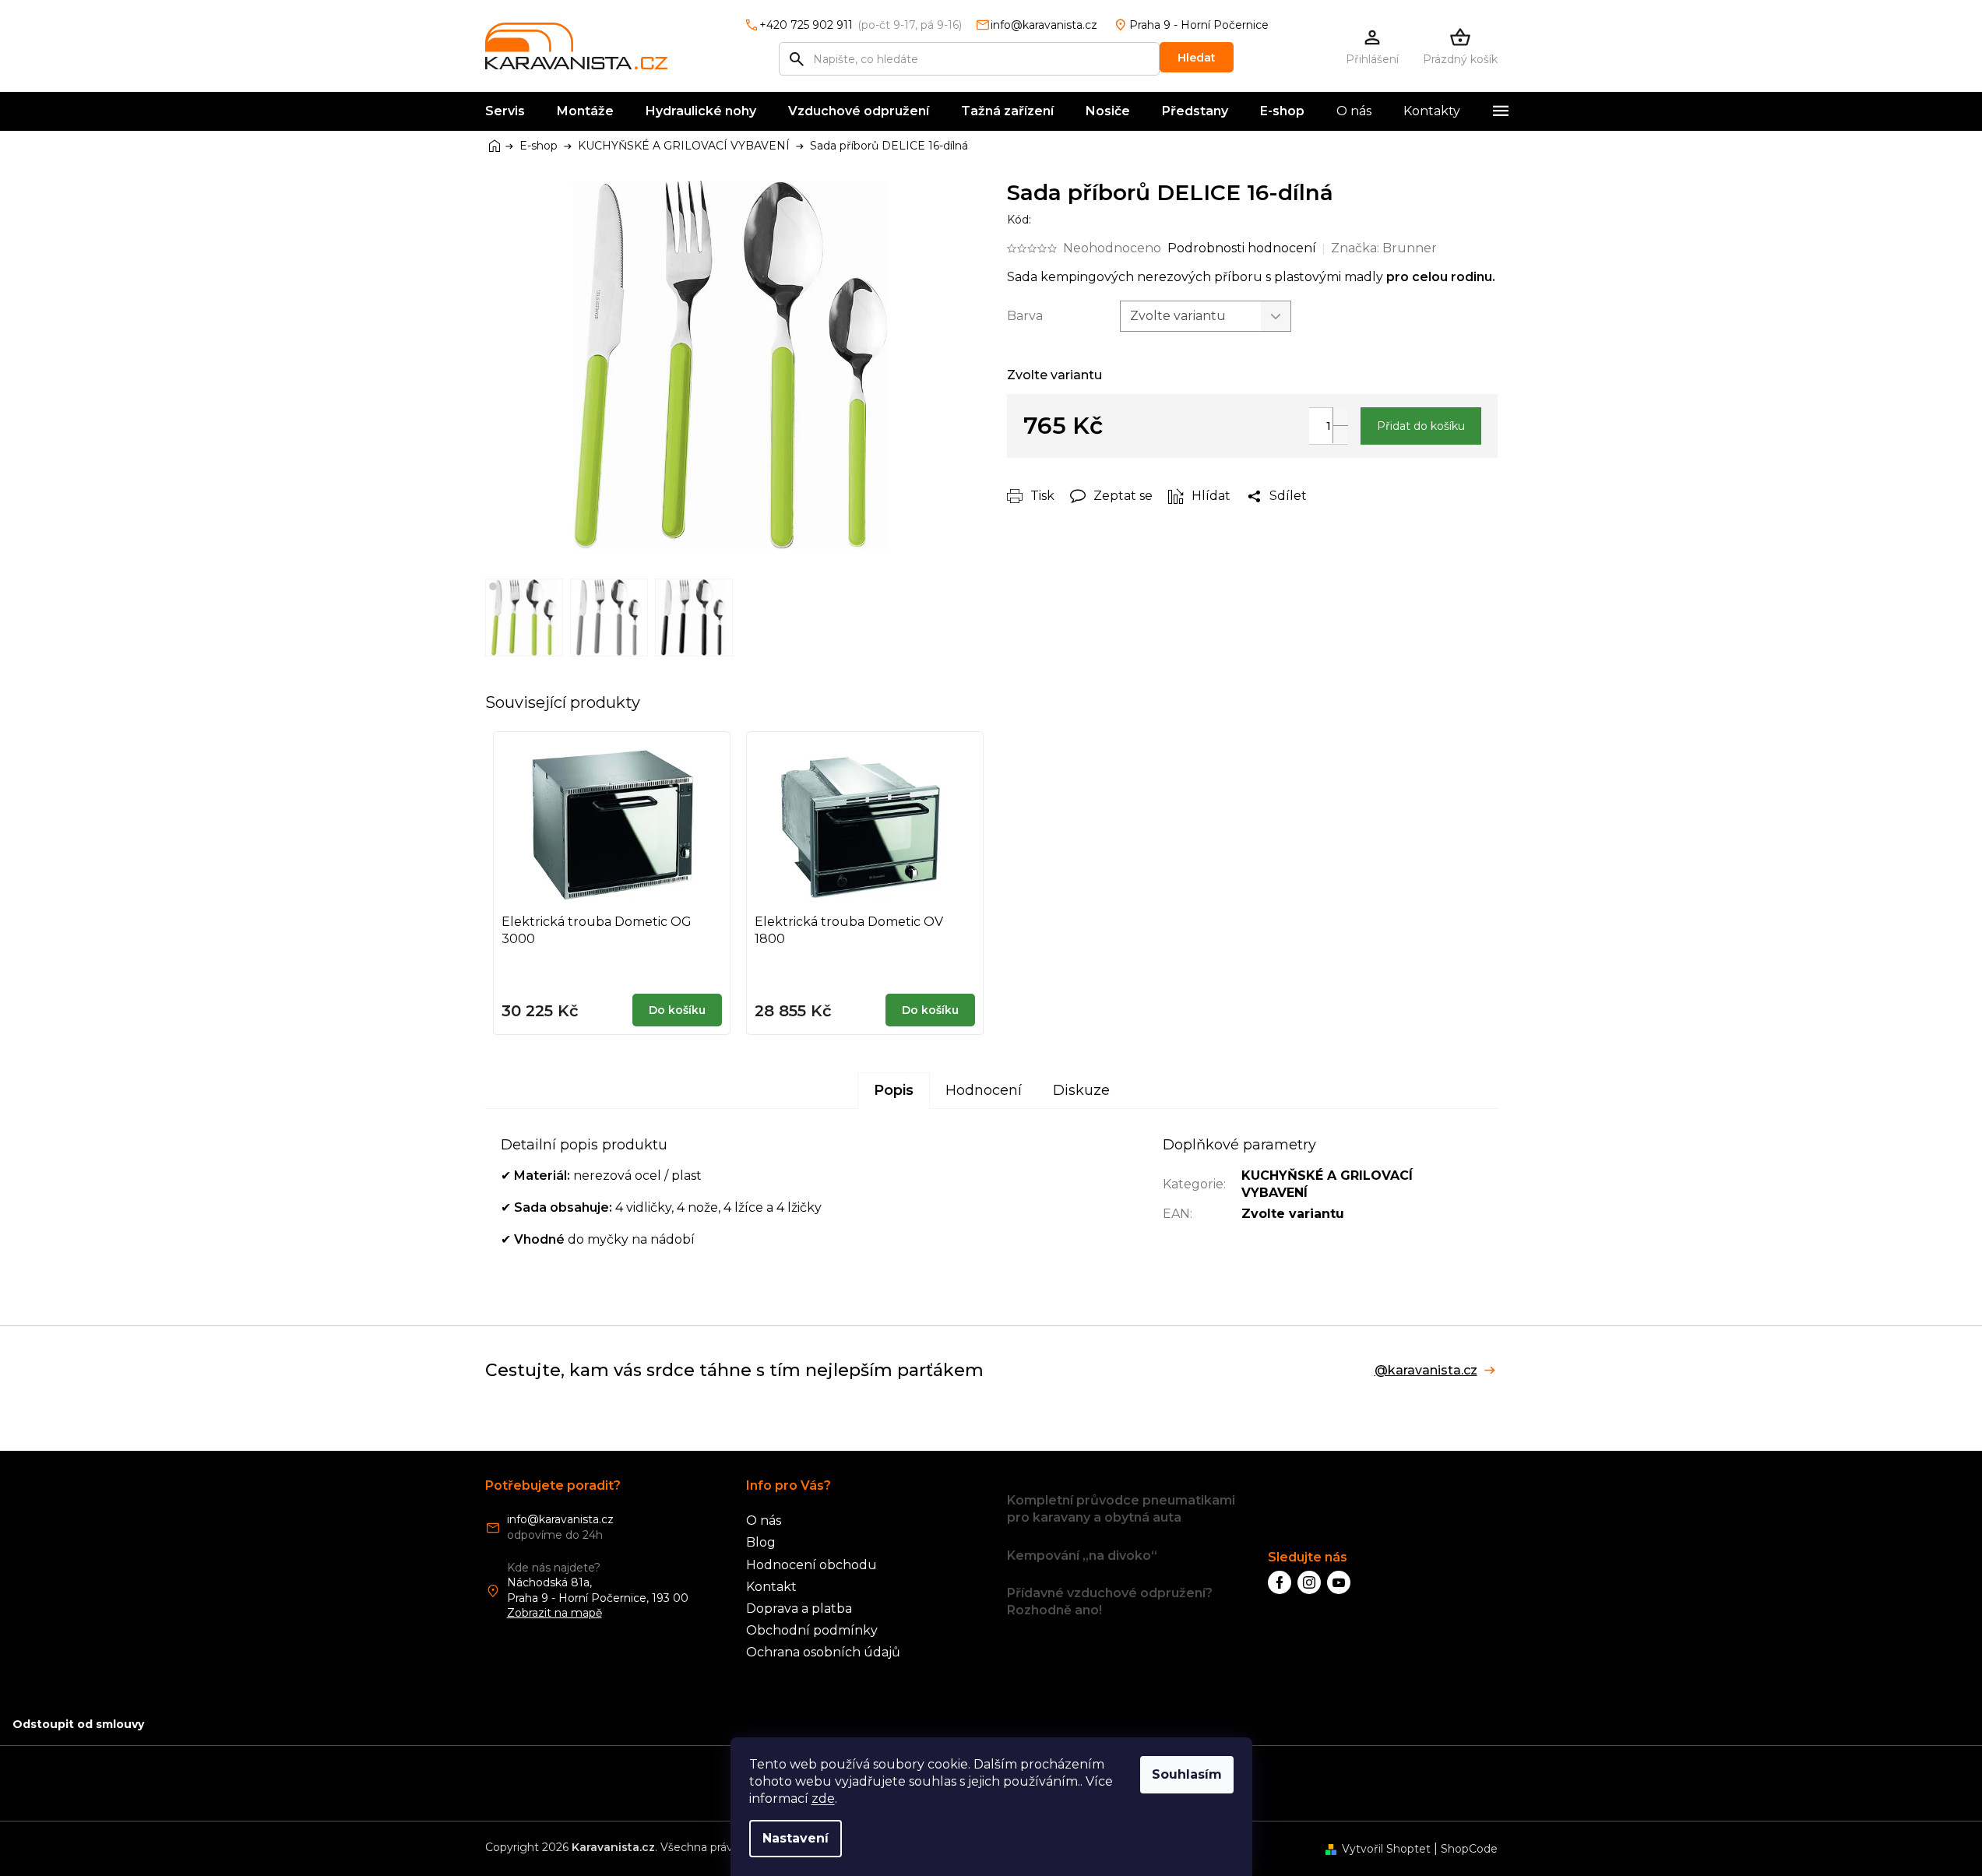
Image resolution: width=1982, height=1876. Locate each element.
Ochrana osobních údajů (823, 1652)
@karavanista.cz (1426, 1371)
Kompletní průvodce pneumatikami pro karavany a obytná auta (1121, 1509)
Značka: (1384, 248)
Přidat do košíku (1421, 426)
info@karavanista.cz (560, 1519)
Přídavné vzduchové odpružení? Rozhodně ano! (1110, 1601)
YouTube (1339, 1582)
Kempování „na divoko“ (1082, 1556)
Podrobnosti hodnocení (1242, 248)
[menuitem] (505, 111)
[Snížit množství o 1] (1340, 434)
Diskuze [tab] (1081, 1090)
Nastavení (796, 1838)
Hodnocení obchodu (811, 1565)
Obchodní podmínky (812, 1630)
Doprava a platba (799, 1609)
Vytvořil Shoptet (1386, 1849)
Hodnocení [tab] (984, 1090)
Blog (761, 1542)
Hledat (1197, 58)
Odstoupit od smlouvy (78, 1724)
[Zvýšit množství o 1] (1340, 416)
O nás (764, 1521)
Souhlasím (1187, 1774)
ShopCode (1469, 1849)
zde (823, 1799)
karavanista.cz (1309, 1582)
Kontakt (771, 1587)
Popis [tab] (894, 1090)
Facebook (1280, 1582)
